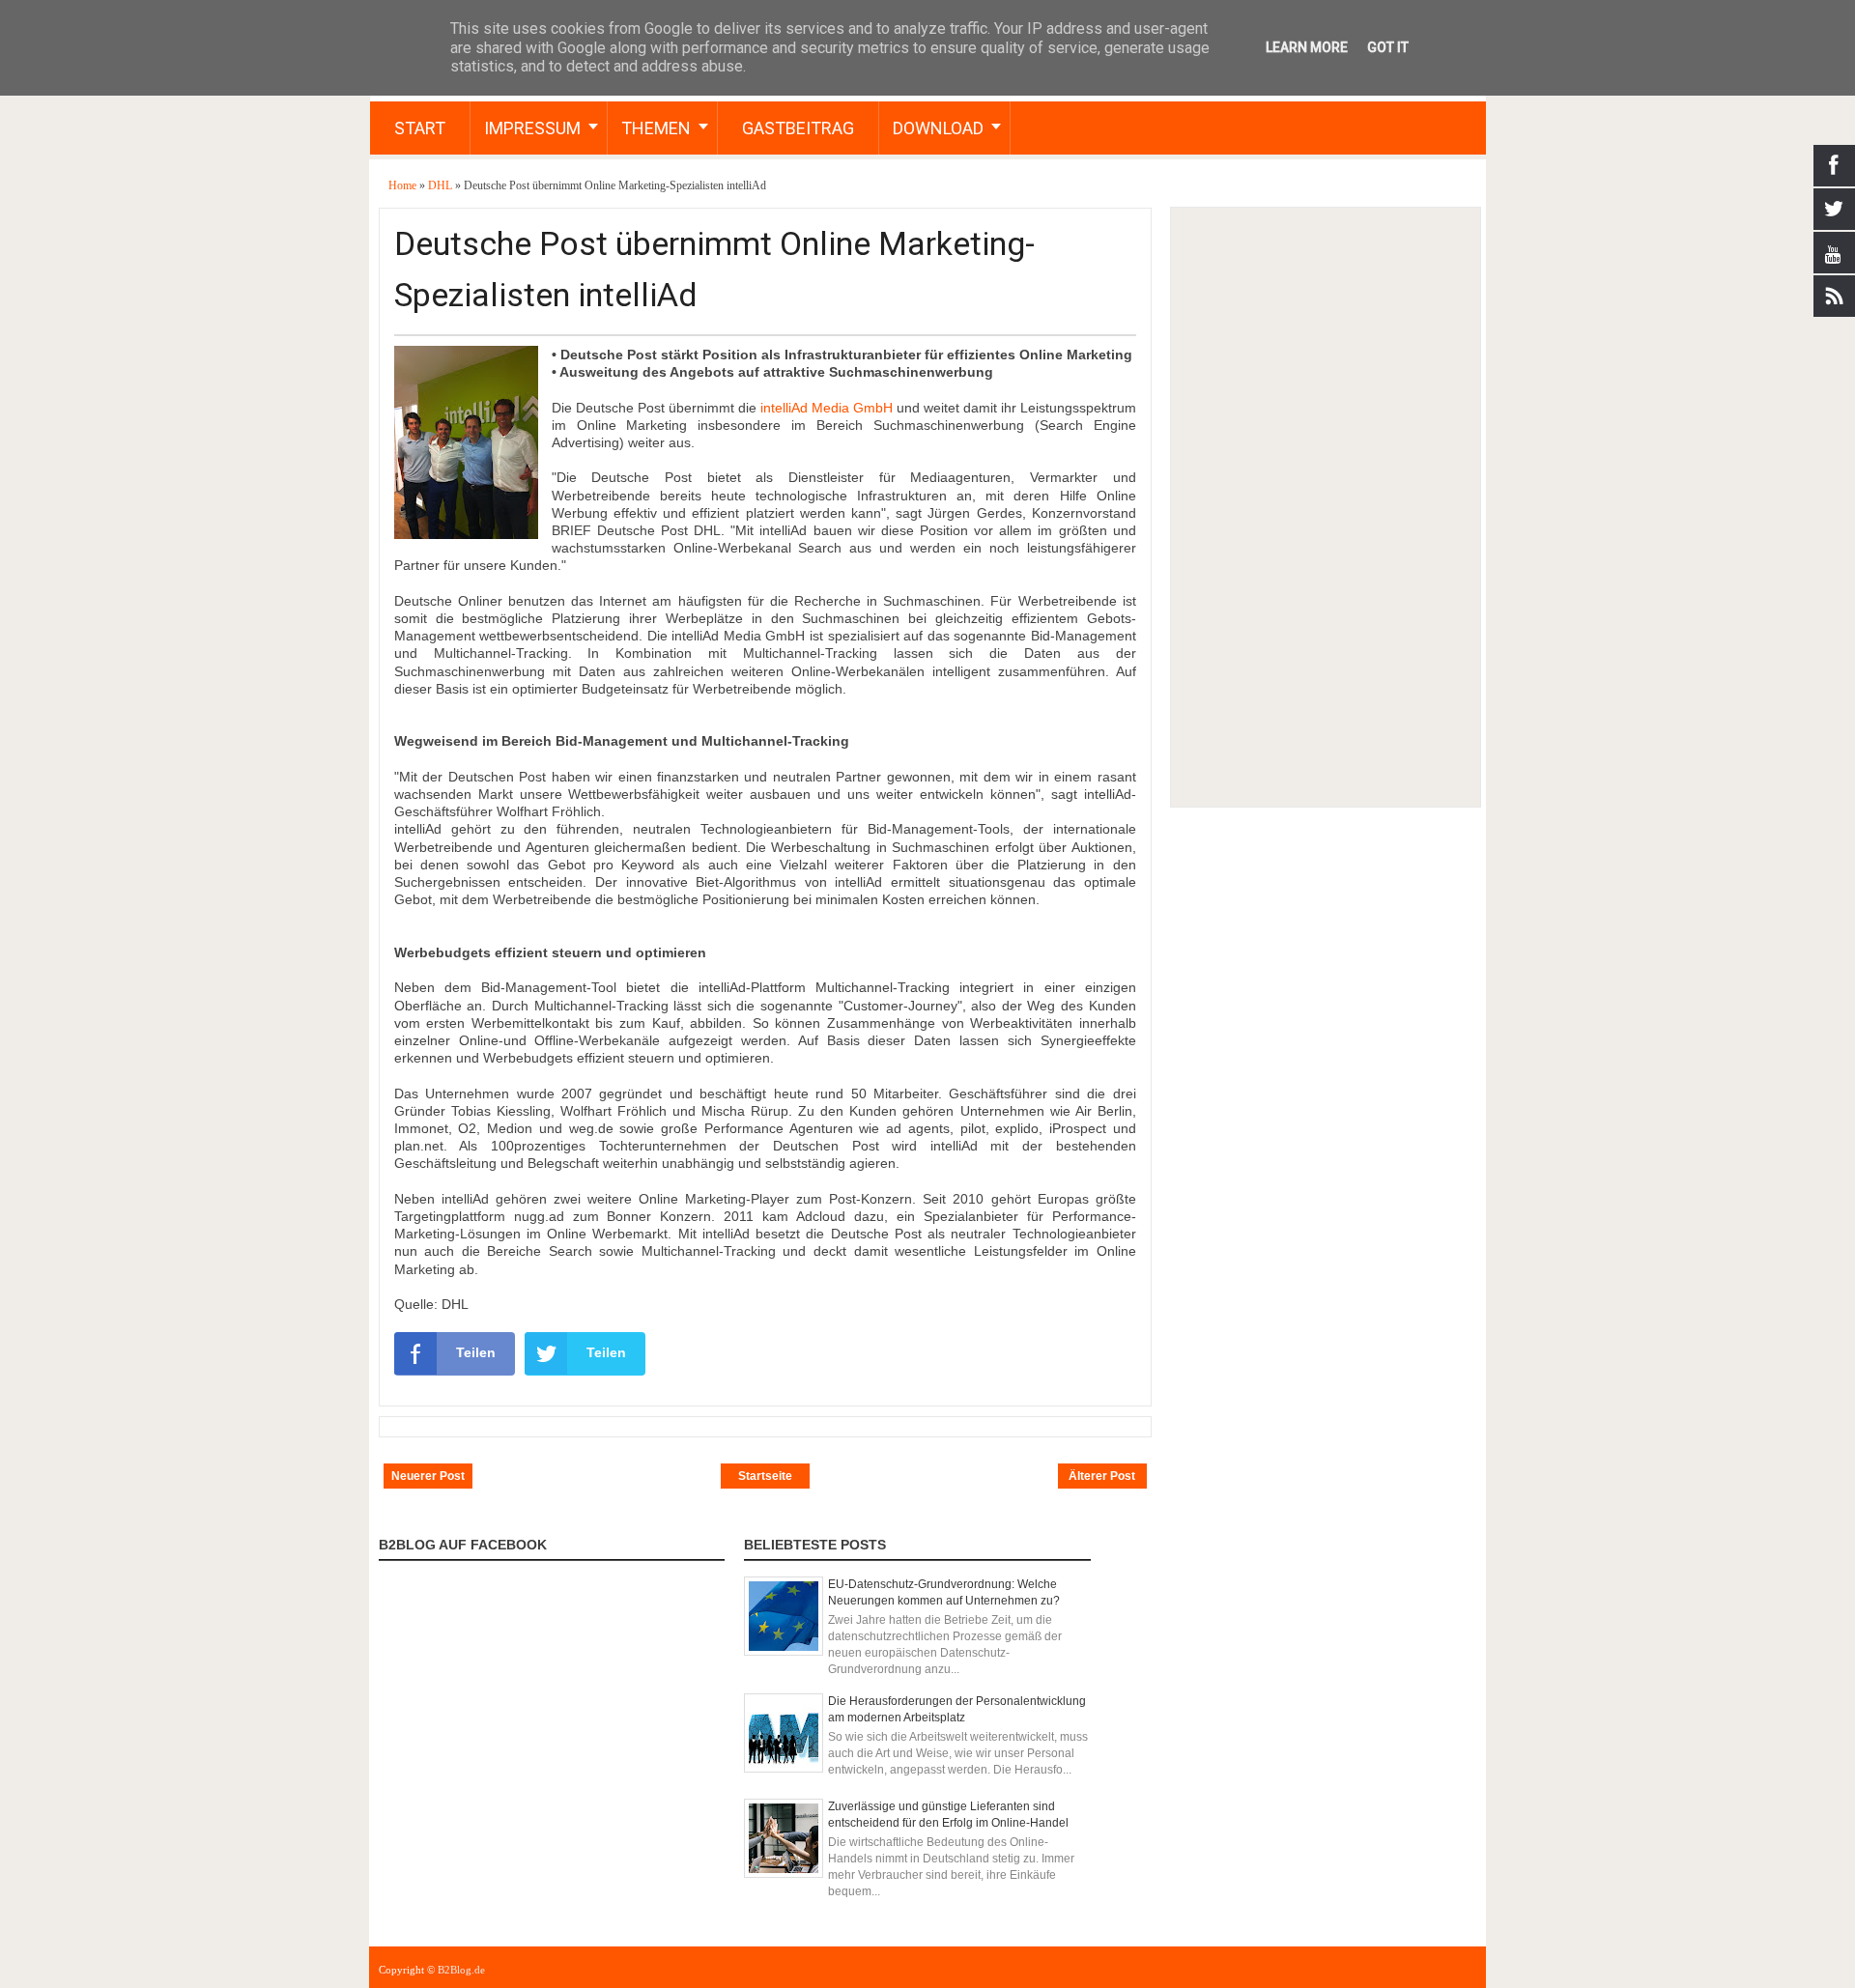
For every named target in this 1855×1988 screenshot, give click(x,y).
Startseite (765, 1476)
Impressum (532, 128)
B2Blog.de (461, 1970)
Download (938, 128)
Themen (656, 128)
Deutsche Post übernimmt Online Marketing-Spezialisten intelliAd (714, 269)
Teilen (476, 1352)
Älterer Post (1102, 1476)
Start (420, 128)
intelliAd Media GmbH (827, 408)
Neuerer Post (428, 1476)
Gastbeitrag (798, 128)
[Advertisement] (1325, 507)
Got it (1388, 47)
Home (404, 185)
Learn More (1307, 47)
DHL (442, 185)
